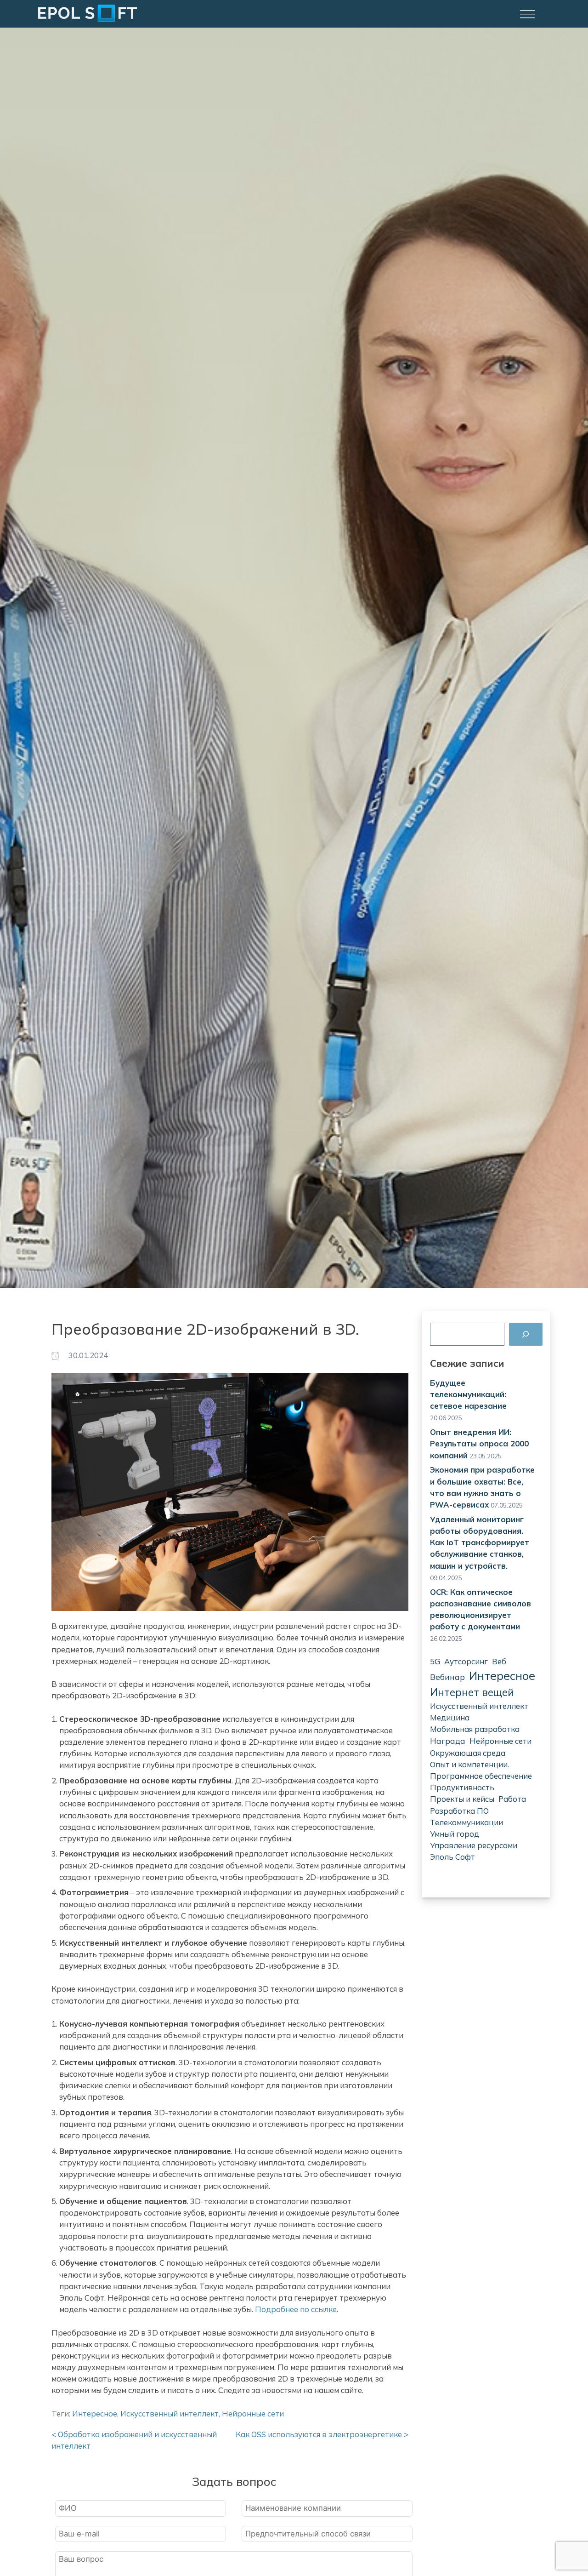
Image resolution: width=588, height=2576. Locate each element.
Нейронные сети (500, 1741)
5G (435, 1661)
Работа (512, 1799)
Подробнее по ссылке (296, 2309)
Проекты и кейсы (462, 1799)
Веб (499, 1661)
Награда (448, 1741)
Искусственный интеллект (479, 1706)
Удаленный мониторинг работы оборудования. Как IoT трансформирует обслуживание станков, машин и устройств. (480, 1542)
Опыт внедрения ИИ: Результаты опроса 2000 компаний (479, 1443)
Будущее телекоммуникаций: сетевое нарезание (468, 1394)
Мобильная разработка (475, 1729)
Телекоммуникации (466, 1822)
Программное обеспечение (481, 1776)
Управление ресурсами (474, 1845)
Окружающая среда (468, 1753)
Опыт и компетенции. (469, 1764)
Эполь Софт (452, 1857)
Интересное (502, 1676)
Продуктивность (462, 1787)
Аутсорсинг (466, 1661)
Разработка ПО (459, 1811)
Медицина (450, 1717)
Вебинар (447, 1677)
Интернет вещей (472, 1692)
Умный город (455, 1834)
